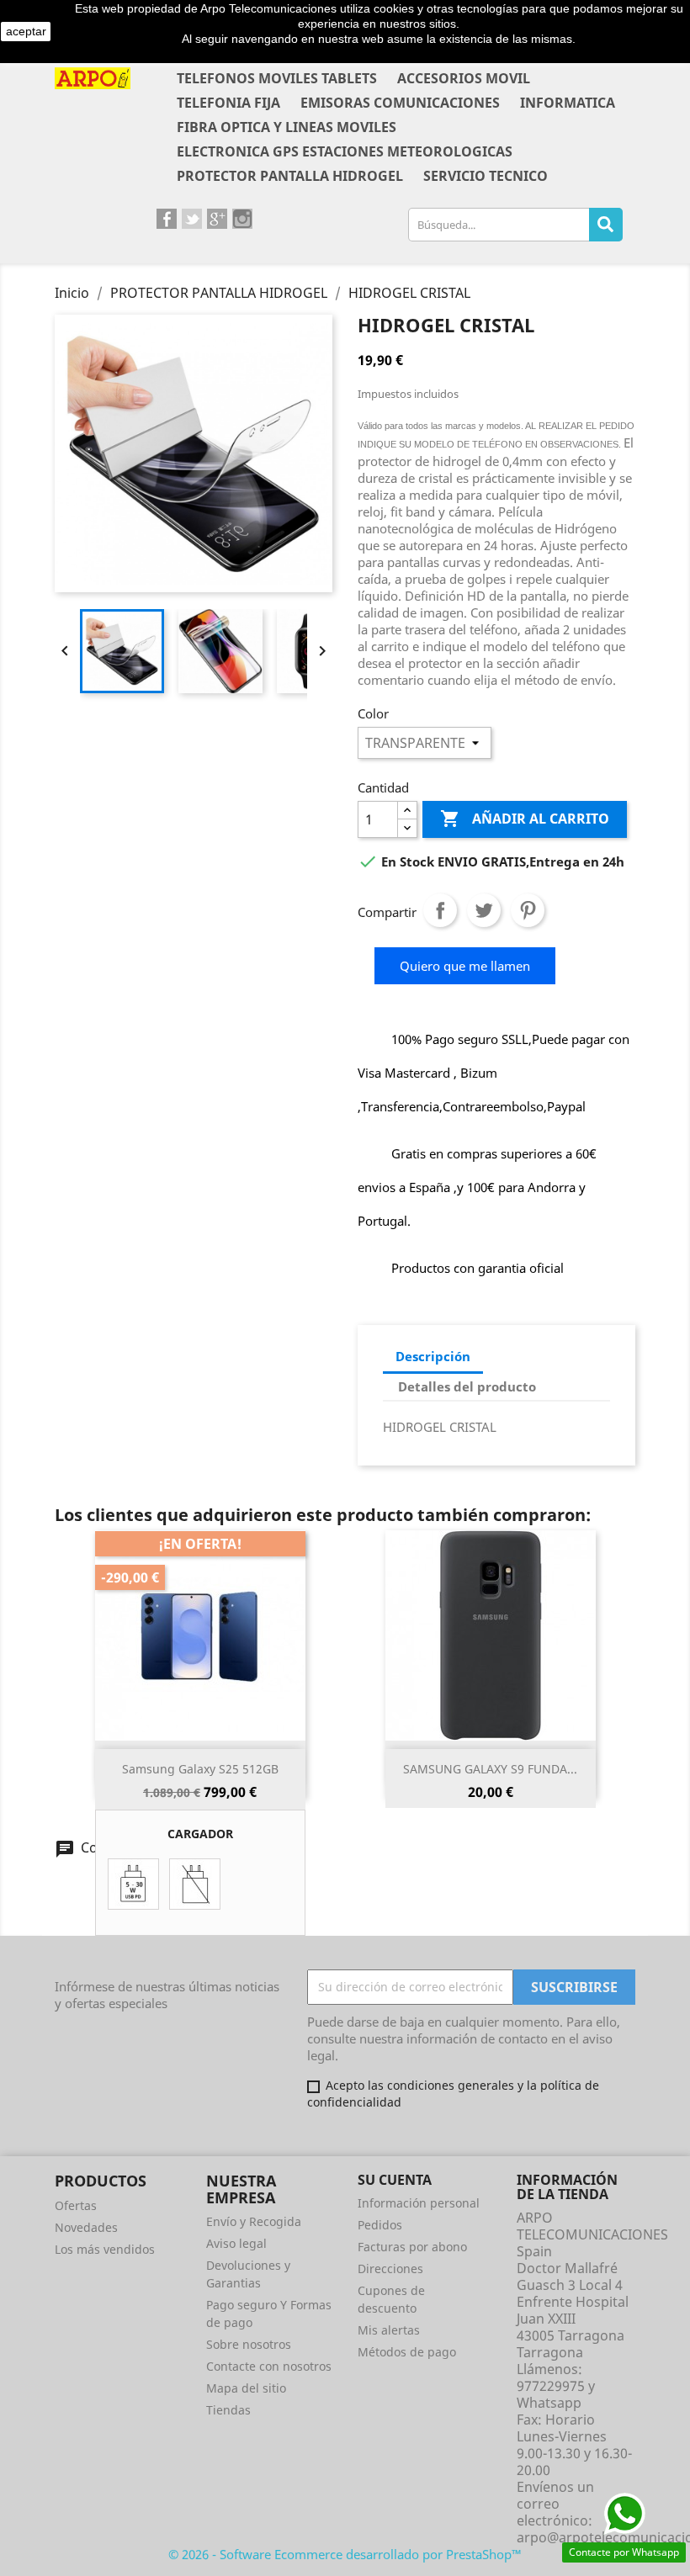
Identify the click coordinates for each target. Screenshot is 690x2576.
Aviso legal (236, 2243)
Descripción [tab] (433, 1356)
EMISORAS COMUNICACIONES (400, 103)
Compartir (440, 910)
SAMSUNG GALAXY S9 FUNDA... (490, 1769)
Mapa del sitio (246, 2388)
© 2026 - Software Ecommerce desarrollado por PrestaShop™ (345, 2554)
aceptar (26, 31)
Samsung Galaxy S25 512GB (200, 1769)
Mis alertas (389, 2330)
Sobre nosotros (249, 2344)
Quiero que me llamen (465, 966)
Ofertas (76, 2205)
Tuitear (484, 910)
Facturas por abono (412, 2247)
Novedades (86, 2227)
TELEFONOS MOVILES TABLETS (277, 78)
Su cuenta (395, 2180)
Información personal (419, 2203)
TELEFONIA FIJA (228, 103)
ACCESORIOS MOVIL (464, 78)
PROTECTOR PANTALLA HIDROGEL (290, 176)
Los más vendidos (105, 2249)
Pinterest (528, 910)
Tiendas (228, 2410)
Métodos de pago (407, 2352)
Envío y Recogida (254, 2221)
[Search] (606, 225)
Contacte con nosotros (269, 2366)
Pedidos (380, 2225)
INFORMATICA (568, 103)
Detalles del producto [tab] (467, 1386)
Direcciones (390, 2269)
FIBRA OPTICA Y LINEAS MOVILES (287, 127)
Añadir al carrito (525, 819)
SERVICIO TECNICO (486, 176)
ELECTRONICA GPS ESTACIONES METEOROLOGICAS (345, 151)
